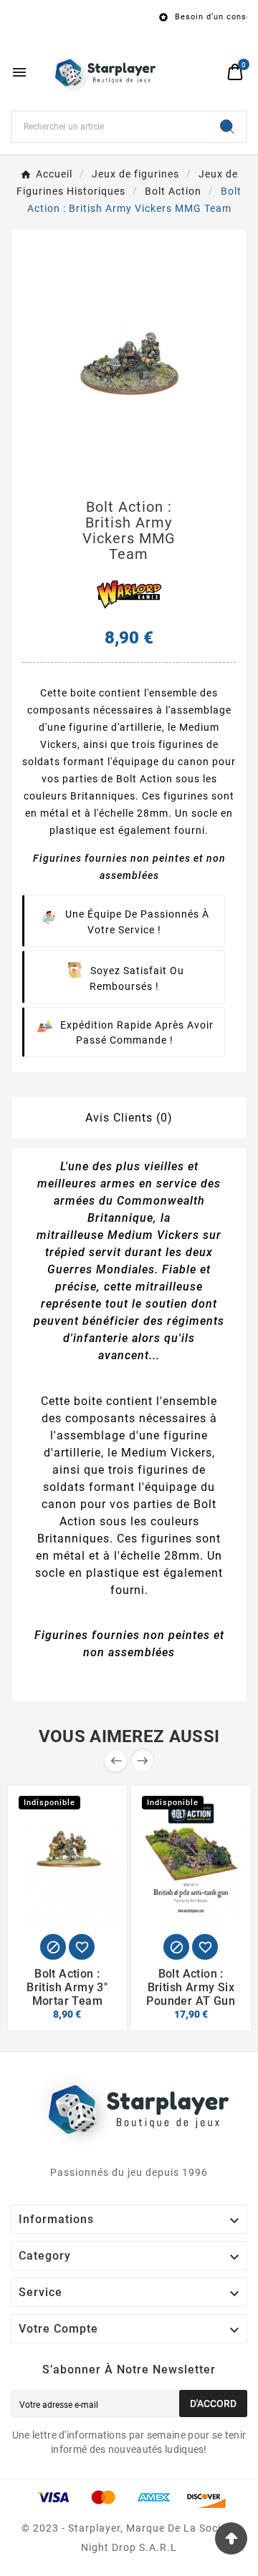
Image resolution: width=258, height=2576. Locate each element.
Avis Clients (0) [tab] (129, 1118)
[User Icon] (208, 72)
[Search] (227, 127)
